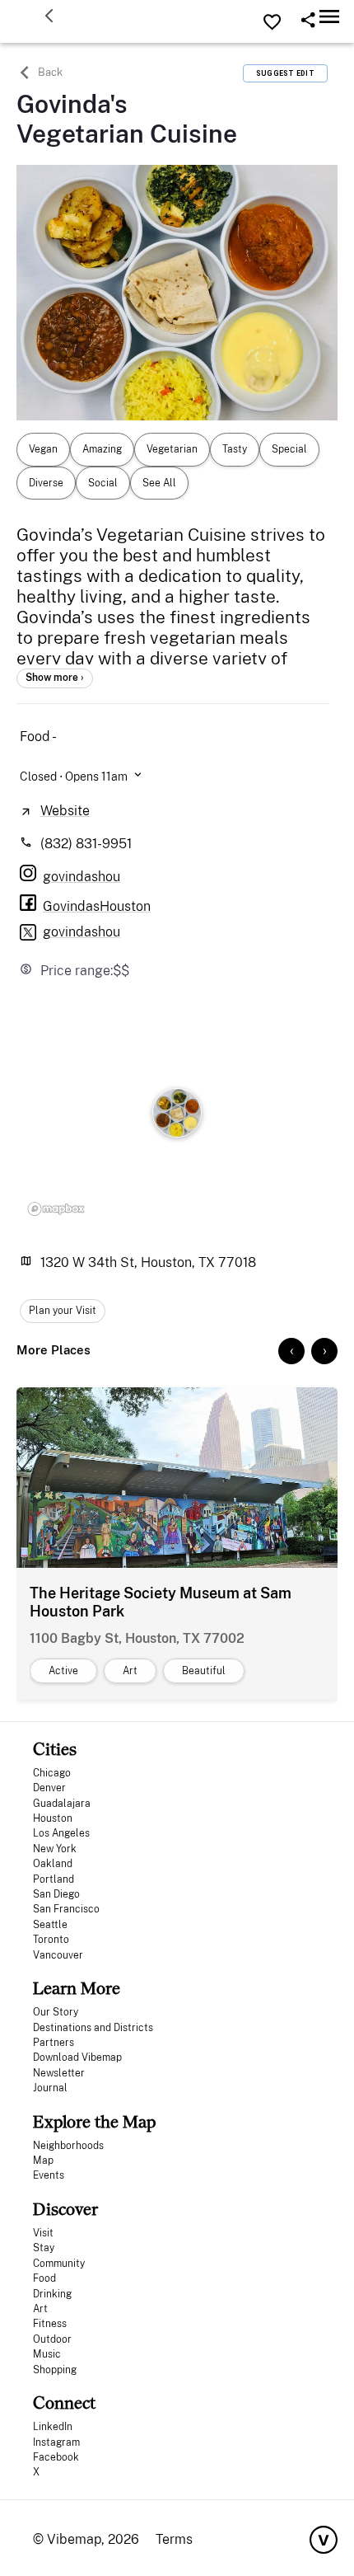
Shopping (55, 2370)
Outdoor (52, 2339)
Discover (65, 2209)
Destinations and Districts (93, 2028)
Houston (53, 1818)
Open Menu (329, 16)
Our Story (56, 2012)
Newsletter (59, 2073)
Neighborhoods (68, 2146)
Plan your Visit (63, 1311)
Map (43, 2161)
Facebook (56, 2457)
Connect (64, 2402)
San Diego (56, 1894)
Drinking (52, 2294)
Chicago (52, 1773)
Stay (44, 2248)
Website (65, 811)
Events (49, 2175)
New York (55, 1849)
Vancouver (58, 1955)
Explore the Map (94, 2121)
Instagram (56, 2442)
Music (47, 2354)
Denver (49, 1788)
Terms (174, 2539)
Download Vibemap (77, 2058)
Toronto (51, 1940)
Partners (54, 2043)
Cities (55, 1749)
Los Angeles (61, 1833)
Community (59, 2264)
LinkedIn (53, 2427)
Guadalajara (62, 1804)
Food (44, 2278)
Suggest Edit (285, 73)
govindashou (82, 932)
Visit (43, 2233)
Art (40, 2309)
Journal (50, 2088)
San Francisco (66, 1909)
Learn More (77, 1988)
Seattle (50, 1925)
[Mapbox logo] (56, 1208)
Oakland (53, 1864)
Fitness (50, 2324)
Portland (54, 1879)
